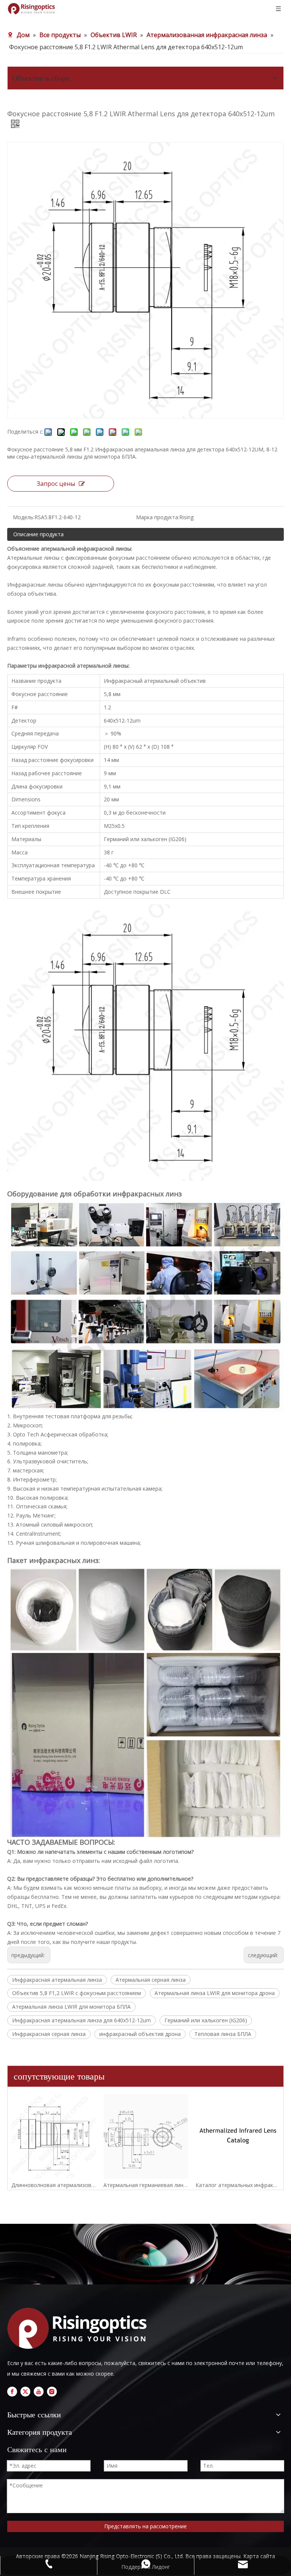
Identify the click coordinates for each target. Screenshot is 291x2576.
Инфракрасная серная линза (49, 2034)
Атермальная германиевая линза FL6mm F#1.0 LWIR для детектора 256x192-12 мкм (146, 2185)
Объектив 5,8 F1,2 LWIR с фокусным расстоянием (77, 1993)
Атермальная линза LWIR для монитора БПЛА (71, 2007)
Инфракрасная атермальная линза (57, 1980)
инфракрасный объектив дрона (140, 2034)
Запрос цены (56, 484)
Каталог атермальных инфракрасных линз (238, 2185)
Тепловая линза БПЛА (223, 2034)
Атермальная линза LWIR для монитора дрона (215, 1993)
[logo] (80, 2328)
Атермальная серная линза (151, 1980)
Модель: (24, 517)
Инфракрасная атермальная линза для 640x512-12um (81, 2020)
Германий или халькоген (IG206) (206, 2020)
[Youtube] (39, 2392)
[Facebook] (12, 2392)
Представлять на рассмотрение (145, 2526)
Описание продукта (38, 534)
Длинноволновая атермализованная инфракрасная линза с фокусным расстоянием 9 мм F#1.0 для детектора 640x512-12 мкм (54, 2185)
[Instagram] (52, 2392)
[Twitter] (25, 2392)
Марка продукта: (158, 517)
